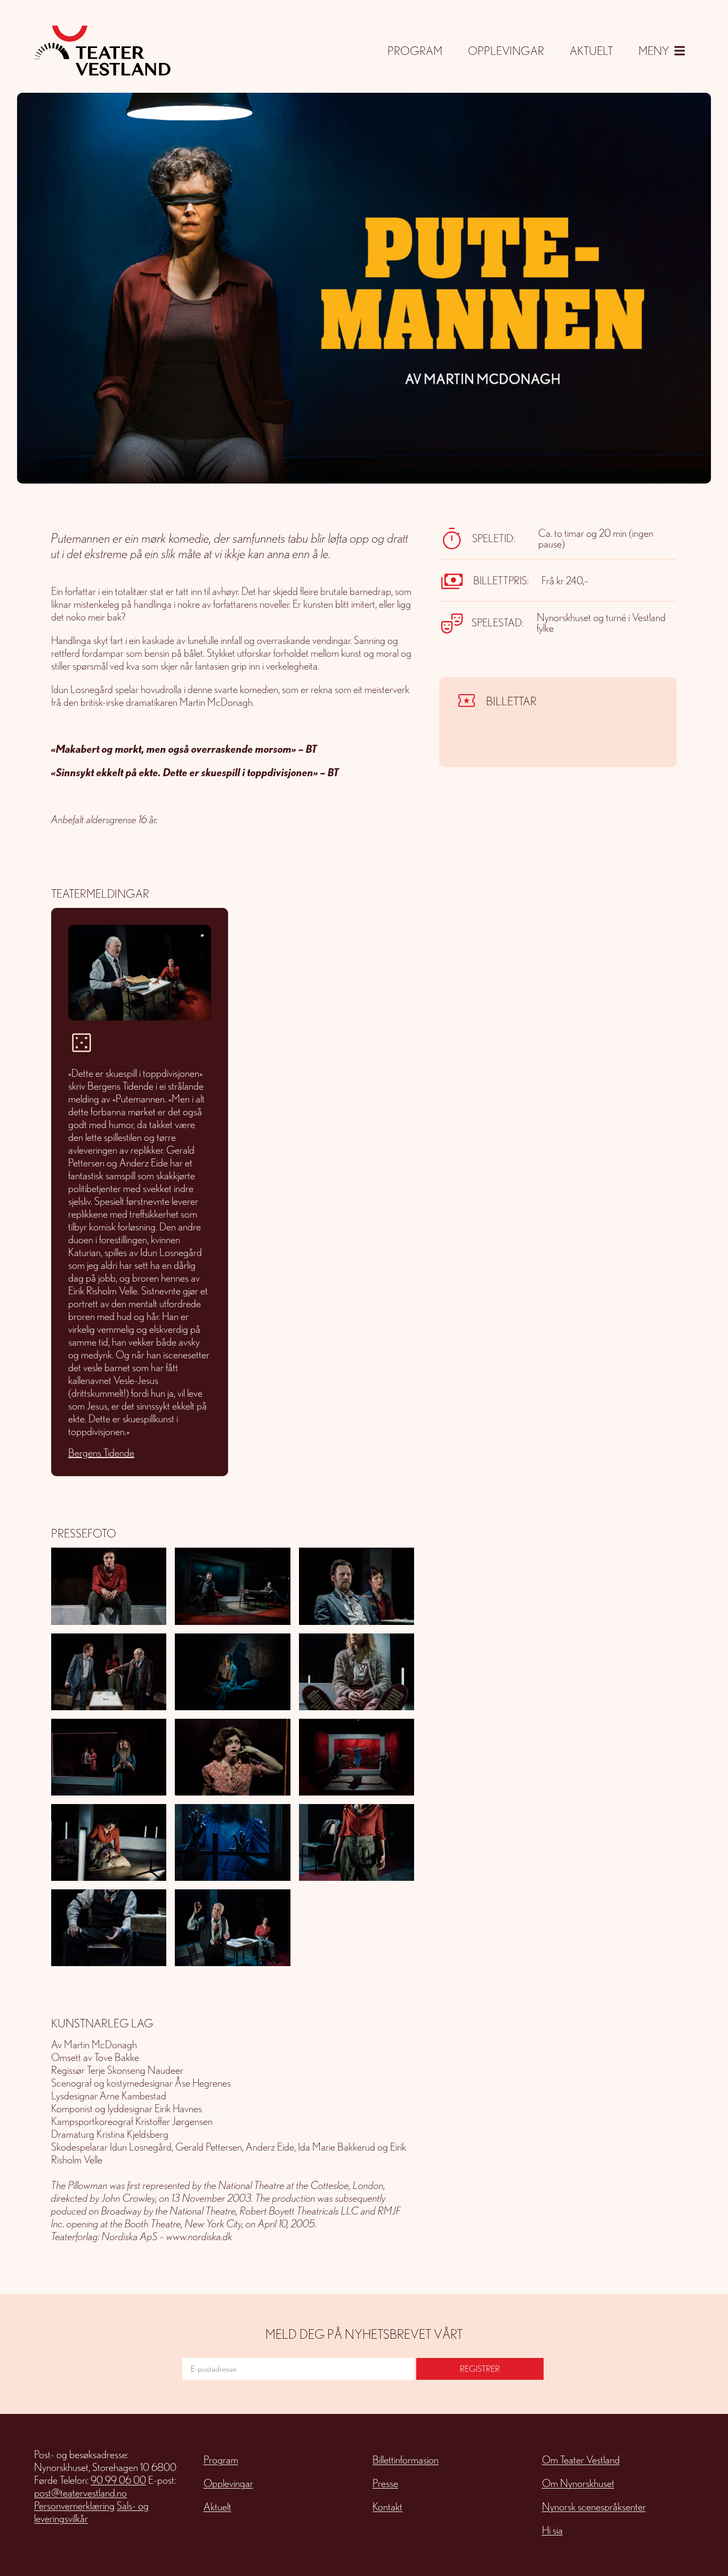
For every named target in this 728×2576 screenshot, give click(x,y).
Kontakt (387, 2507)
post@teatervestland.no (80, 2493)
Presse (385, 2483)
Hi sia (552, 2530)
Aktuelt (591, 50)
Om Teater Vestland (581, 2460)
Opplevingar (506, 50)
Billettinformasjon (406, 2460)
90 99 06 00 (118, 2480)
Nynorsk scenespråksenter (594, 2507)
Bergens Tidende (101, 1453)
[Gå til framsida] (102, 51)
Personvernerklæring (74, 2506)
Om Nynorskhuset (578, 2483)
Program (415, 50)
